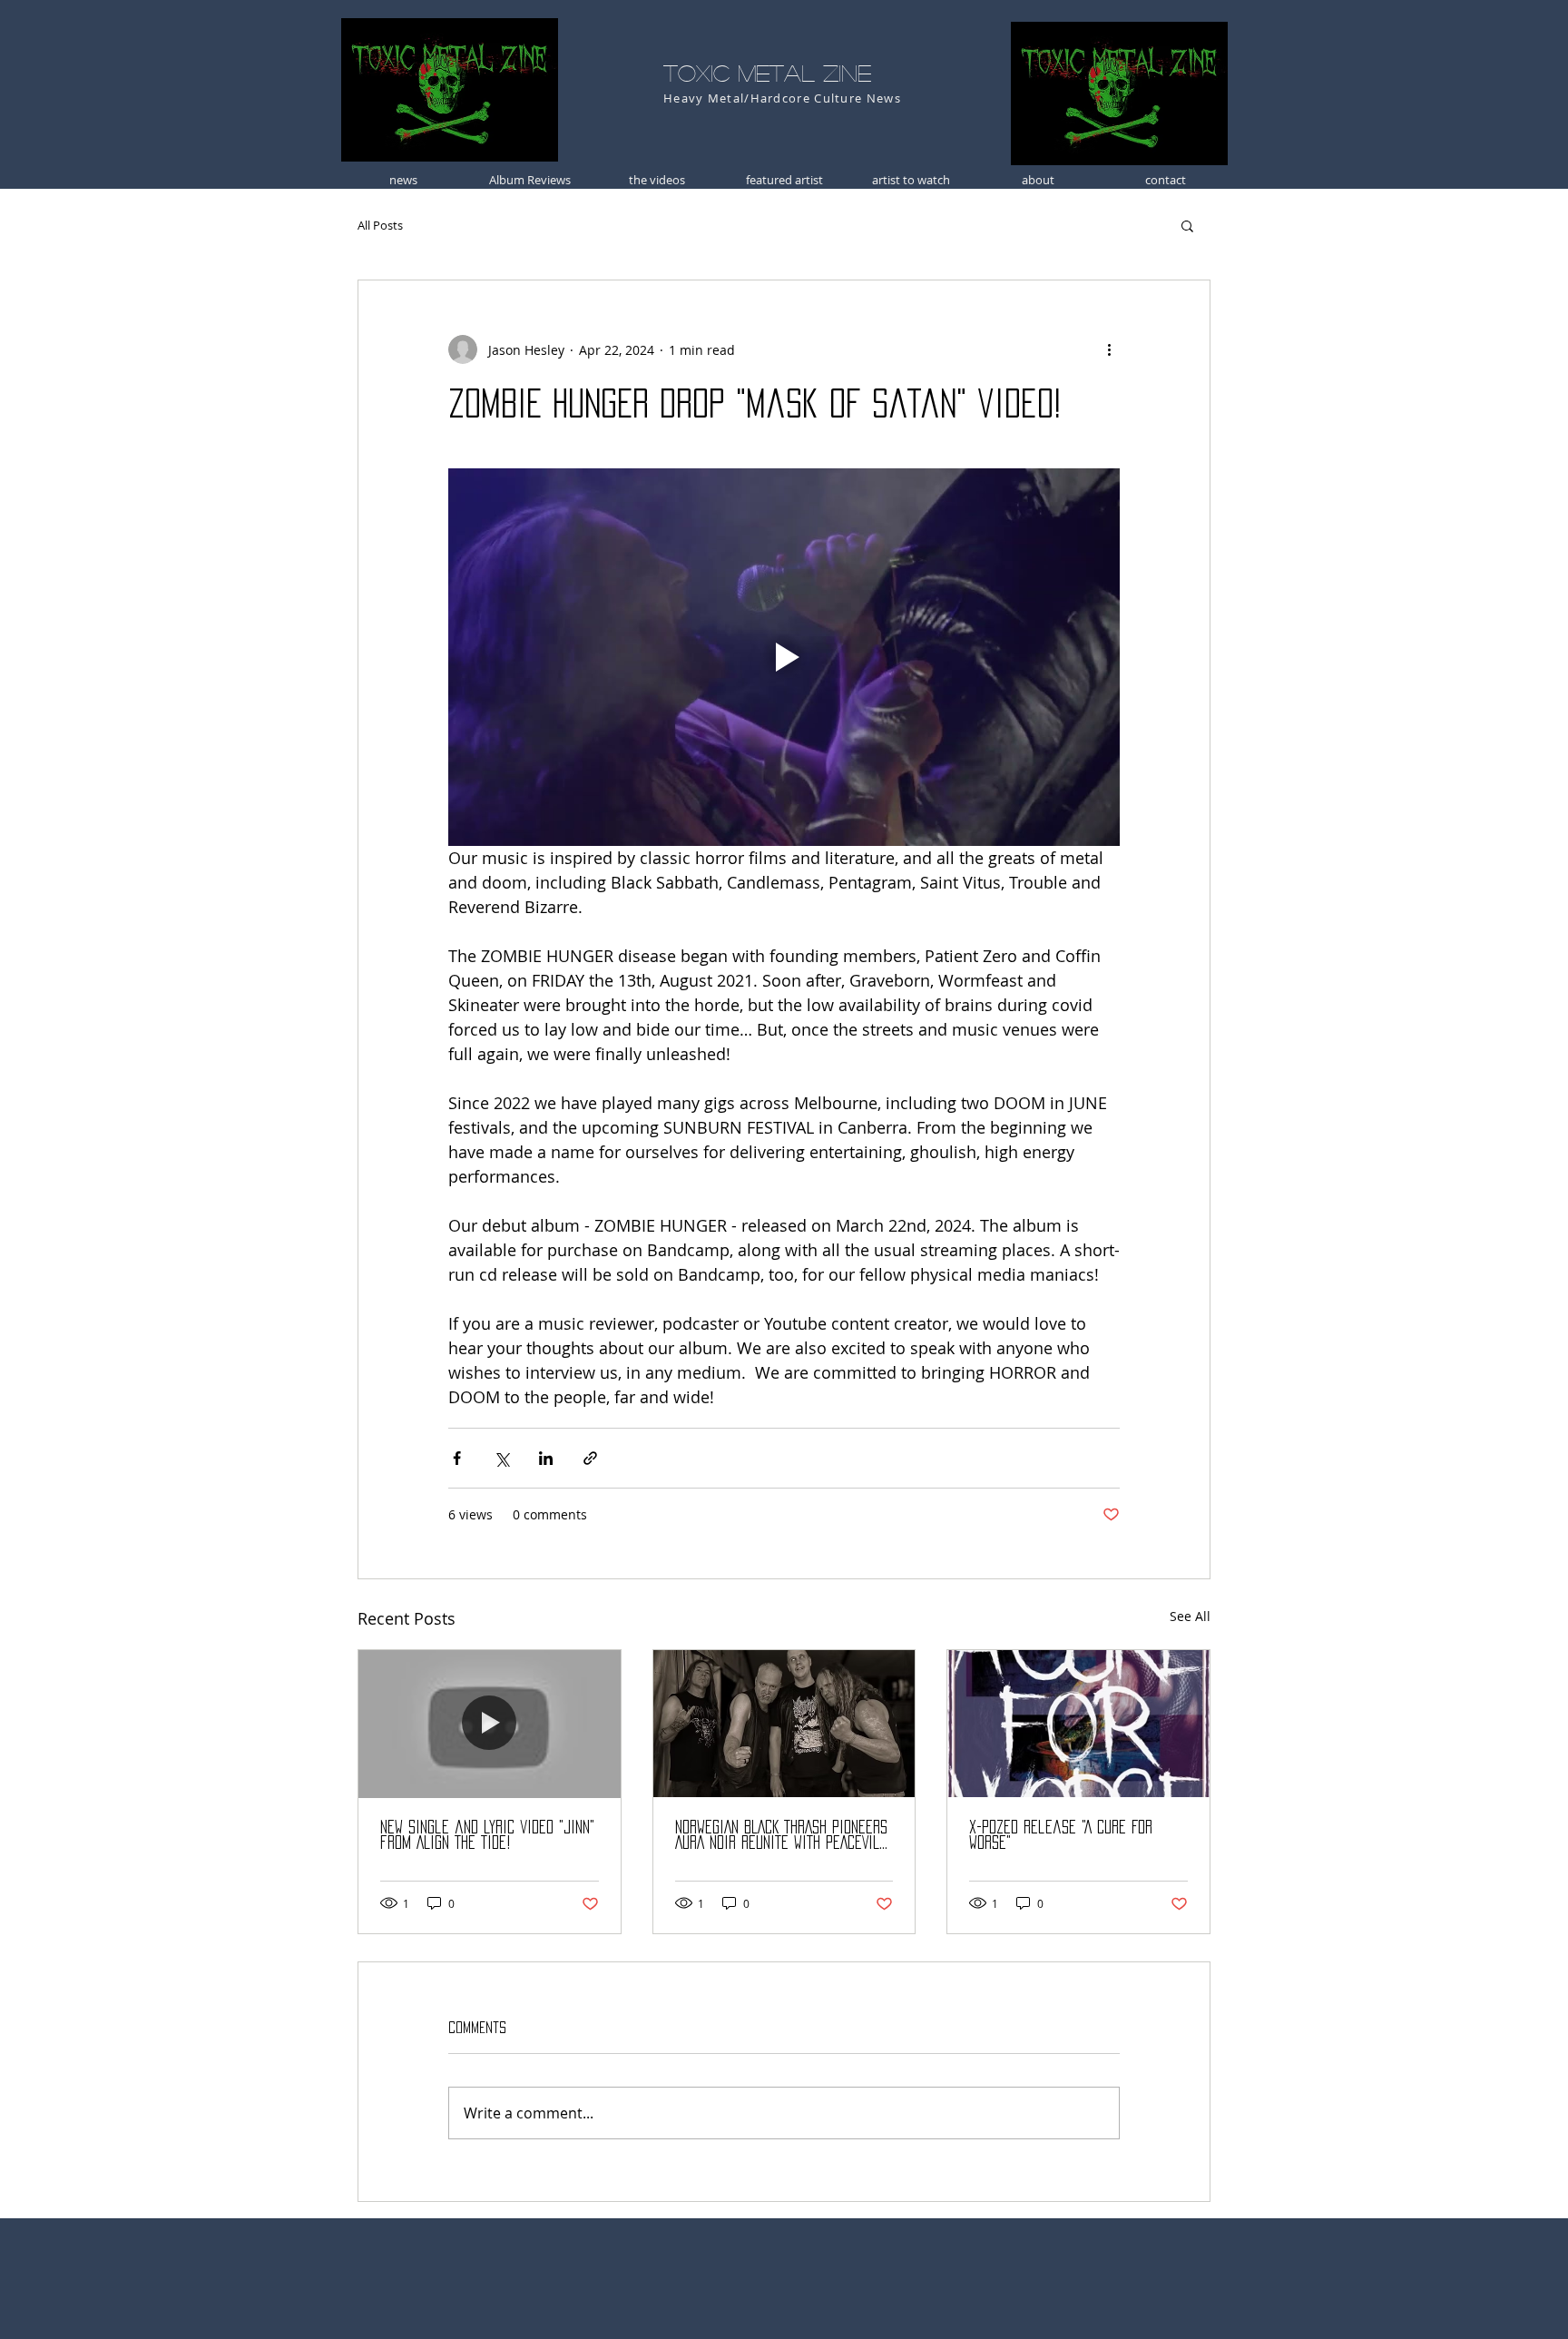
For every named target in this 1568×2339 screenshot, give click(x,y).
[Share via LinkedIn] (546, 1458)
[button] (1187, 225)
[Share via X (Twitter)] (501, 1458)
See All (1190, 1616)
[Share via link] (590, 1458)
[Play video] (784, 657)
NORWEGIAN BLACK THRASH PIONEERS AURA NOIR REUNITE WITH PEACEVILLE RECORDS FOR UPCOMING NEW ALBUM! (784, 1836)
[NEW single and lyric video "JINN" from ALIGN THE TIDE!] (490, 1724)
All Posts (380, 225)
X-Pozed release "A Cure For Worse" (1061, 1835)
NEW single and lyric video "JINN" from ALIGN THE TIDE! (487, 1835)
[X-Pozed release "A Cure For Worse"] (1078, 1724)
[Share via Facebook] (457, 1458)
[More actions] (1109, 349)
